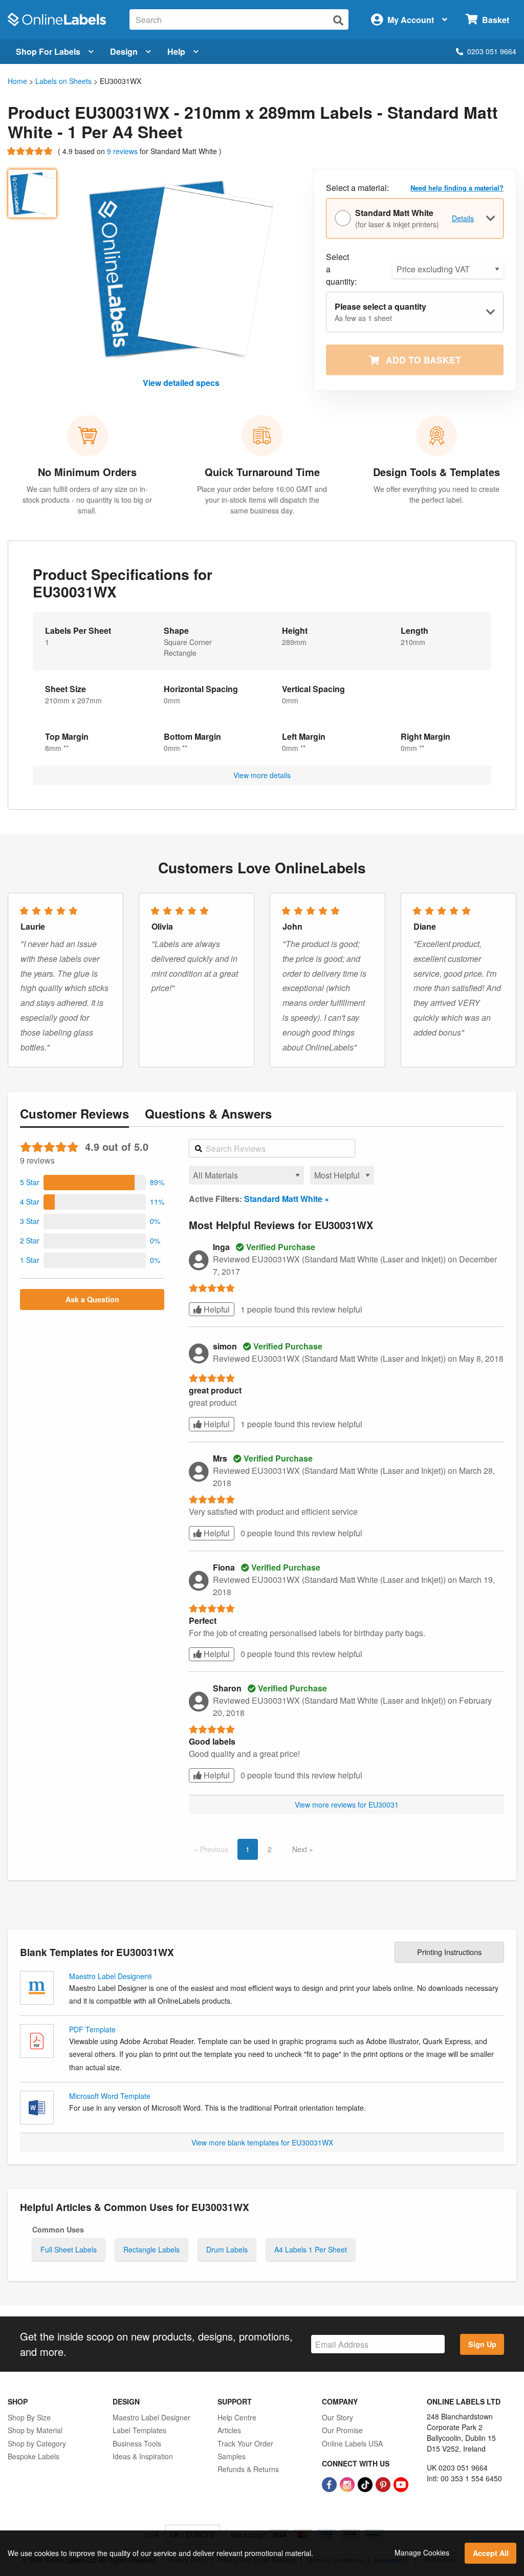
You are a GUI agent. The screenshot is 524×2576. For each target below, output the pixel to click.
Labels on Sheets (63, 81)
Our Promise (342, 2430)
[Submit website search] (338, 20)
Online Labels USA (352, 2443)
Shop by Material (35, 2430)
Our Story (337, 2417)
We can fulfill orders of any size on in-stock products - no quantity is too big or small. (87, 500)
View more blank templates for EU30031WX (262, 2142)
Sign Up (482, 2344)
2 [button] (270, 1849)
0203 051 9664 (492, 51)
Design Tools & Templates (436, 472)
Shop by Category (37, 2443)
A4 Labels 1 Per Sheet (311, 2249)
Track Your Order (245, 2443)
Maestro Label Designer (151, 2417)
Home (17, 81)
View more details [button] (262, 775)
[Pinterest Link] (384, 2483)
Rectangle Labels (151, 2249)
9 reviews (123, 151)
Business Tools (137, 2443)
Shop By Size (29, 2417)
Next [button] (301, 1849)
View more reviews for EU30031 (347, 1805)
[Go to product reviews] (31, 151)
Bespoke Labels (34, 2456)
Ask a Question (92, 1299)
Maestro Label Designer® (111, 1976)
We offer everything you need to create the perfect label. (436, 494)
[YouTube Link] (401, 2483)
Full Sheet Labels (69, 2249)
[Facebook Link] (330, 2483)
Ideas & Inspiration (143, 2456)
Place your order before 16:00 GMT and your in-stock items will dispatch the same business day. (262, 500)
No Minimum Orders (87, 472)
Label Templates (139, 2430)
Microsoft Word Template (110, 2096)
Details (463, 218)
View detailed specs (181, 383)
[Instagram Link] (348, 2483)
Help (176, 51)
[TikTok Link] (366, 2483)
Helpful (216, 1309)
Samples (232, 2456)
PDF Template (92, 2029)
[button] (92, 1183)
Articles (229, 2430)
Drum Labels (227, 2249)
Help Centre (237, 2417)
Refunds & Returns (248, 2469)
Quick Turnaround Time (262, 472)
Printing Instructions (449, 1952)
